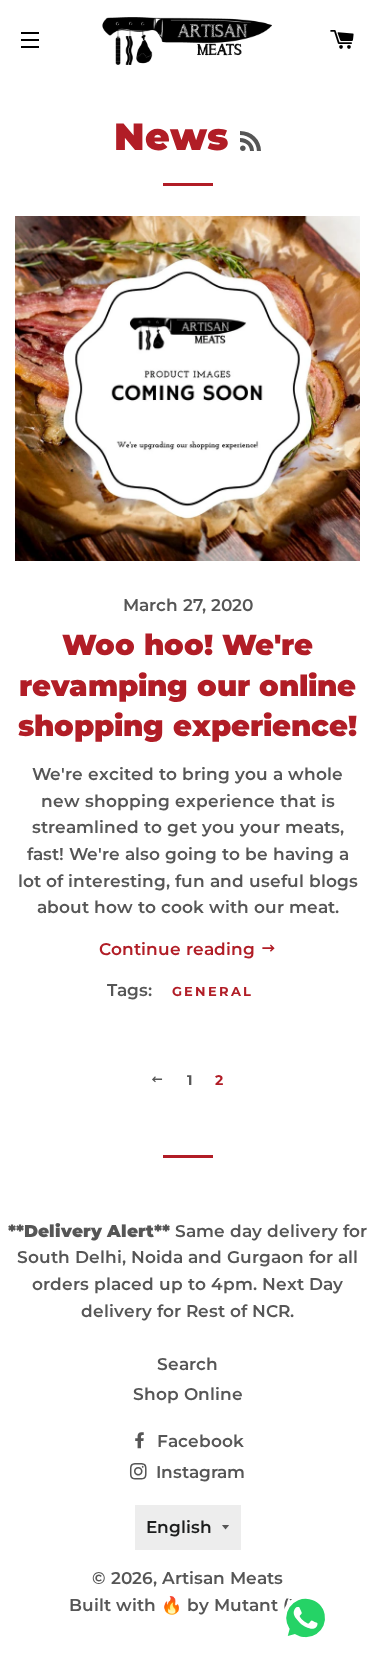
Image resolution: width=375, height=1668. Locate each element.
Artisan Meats (222, 1578)
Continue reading (179, 949)
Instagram (198, 1472)
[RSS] (250, 142)
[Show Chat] (310, 1618)
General (212, 991)
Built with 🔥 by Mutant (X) (188, 1605)
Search (187, 1364)
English (179, 1527)
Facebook (198, 1441)
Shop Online (188, 1394)
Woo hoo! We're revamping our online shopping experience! (187, 685)
